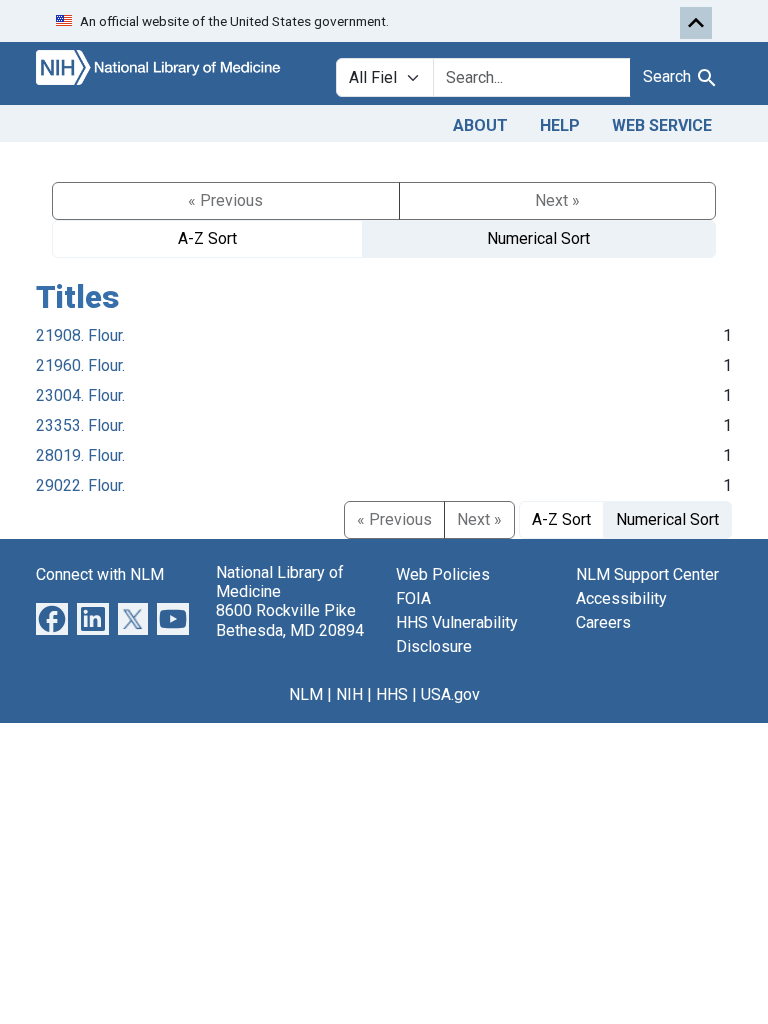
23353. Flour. (80, 425)
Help (560, 125)
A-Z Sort (207, 238)
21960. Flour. (80, 365)
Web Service (662, 125)
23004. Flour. (80, 395)
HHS (392, 694)
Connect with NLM (100, 574)
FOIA (413, 598)
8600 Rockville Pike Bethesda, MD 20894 (290, 620)
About (480, 125)
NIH (349, 694)
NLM (306, 694)
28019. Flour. (80, 455)
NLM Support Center (647, 574)
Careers (603, 622)
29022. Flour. (80, 485)
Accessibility (621, 598)
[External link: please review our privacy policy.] (52, 617)
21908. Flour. (80, 335)
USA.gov (450, 694)
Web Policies (443, 574)
